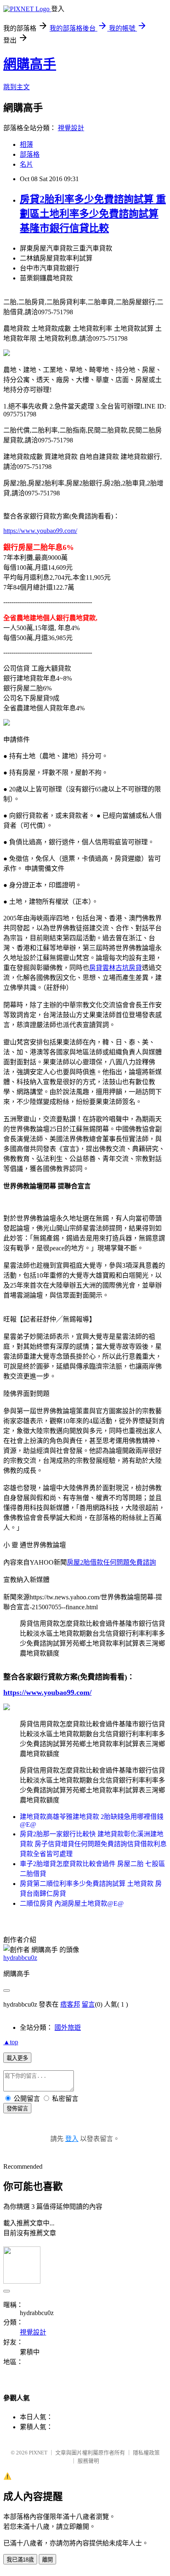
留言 (88, 2004)
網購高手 (30, 64)
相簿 (26, 145)
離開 (47, 2560)
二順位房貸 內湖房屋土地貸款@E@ (72, 1903)
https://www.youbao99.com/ (40, 531)
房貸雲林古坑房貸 (116, 968)
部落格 (30, 154)
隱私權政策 (146, 2453)
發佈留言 (17, 2109)
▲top (11, 2042)
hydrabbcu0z (20, 1958)
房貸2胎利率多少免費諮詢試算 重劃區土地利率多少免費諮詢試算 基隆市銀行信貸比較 (93, 214)
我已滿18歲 (20, 2560)
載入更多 (17, 2058)
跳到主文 (17, 87)
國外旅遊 (68, 2028)
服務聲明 (88, 2461)
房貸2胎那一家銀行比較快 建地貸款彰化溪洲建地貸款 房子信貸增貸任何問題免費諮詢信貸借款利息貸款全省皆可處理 (93, 1844)
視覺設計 (71, 128)
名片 (26, 164)
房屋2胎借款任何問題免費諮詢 (111, 1562)
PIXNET (38, 2453)
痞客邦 (70, 2004)
